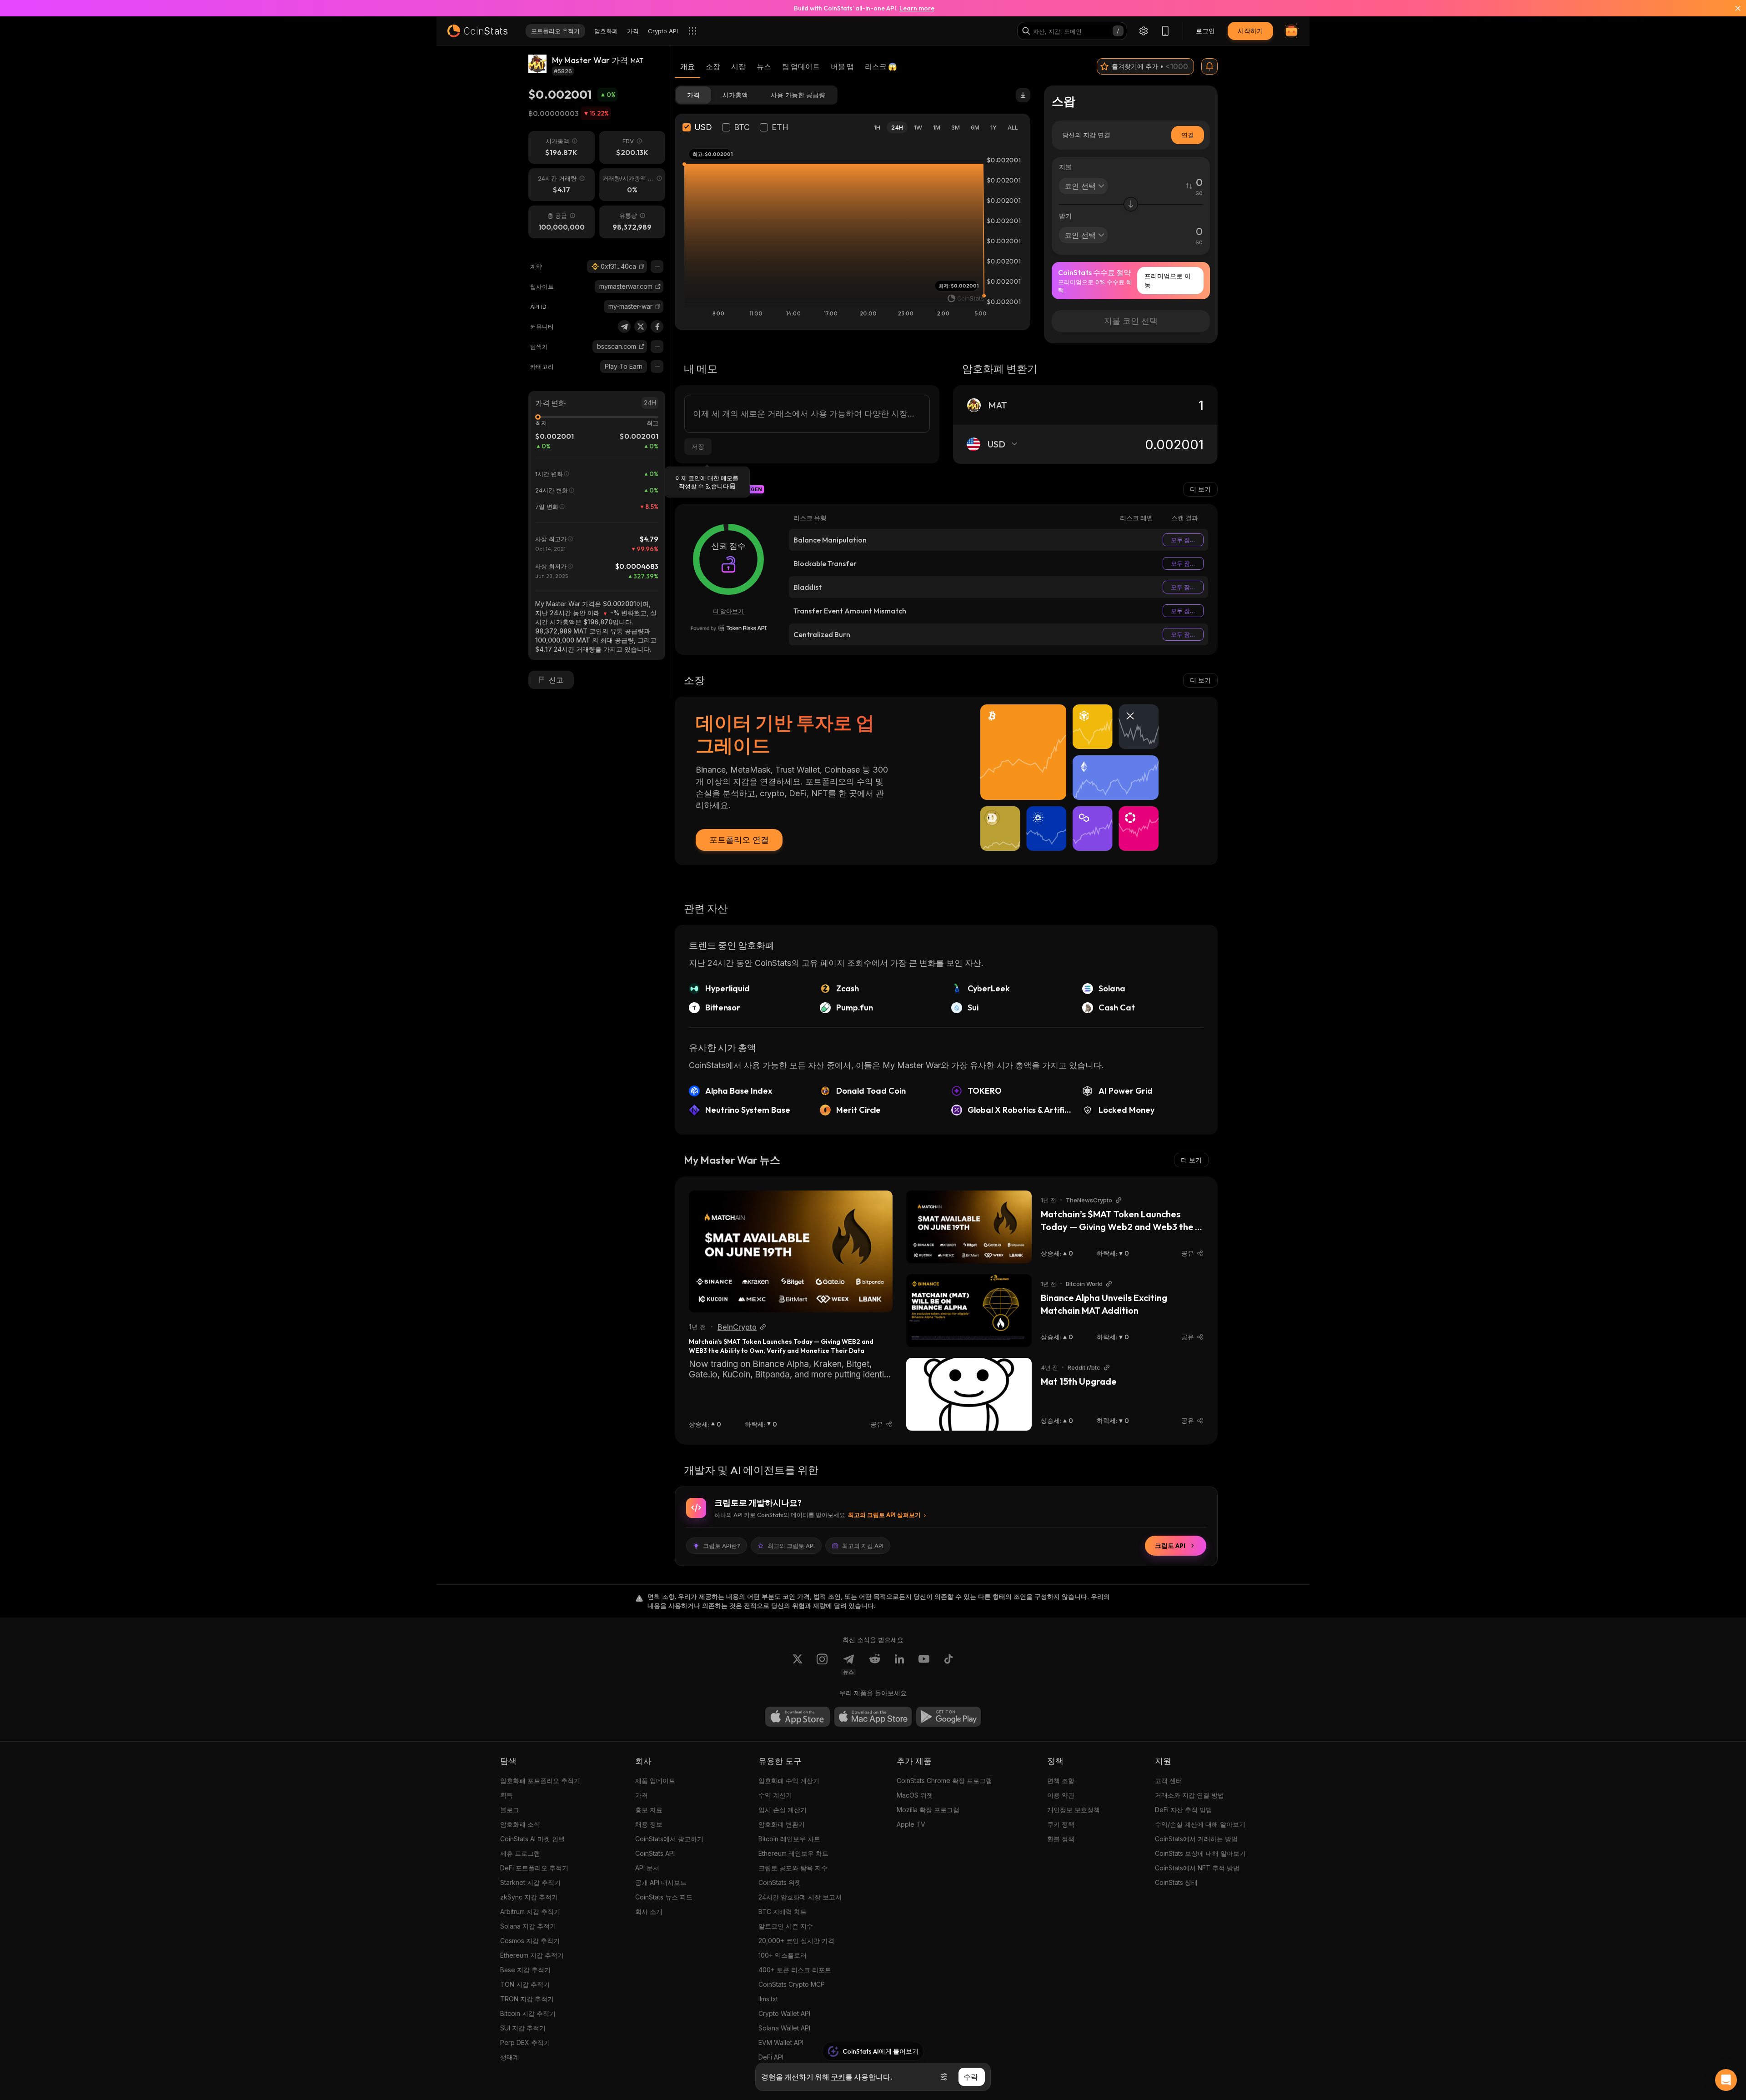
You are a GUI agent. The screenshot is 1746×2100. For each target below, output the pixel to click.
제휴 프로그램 (520, 1853)
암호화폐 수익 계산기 (789, 1781)
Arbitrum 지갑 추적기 (530, 1912)
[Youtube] (924, 1664)
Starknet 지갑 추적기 (530, 1882)
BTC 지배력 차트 (783, 1912)
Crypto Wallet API (784, 2013)
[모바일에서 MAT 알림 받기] (1209, 66)
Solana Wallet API (784, 2028)
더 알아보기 (728, 611)
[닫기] (1732, 8)
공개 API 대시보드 (661, 1882)
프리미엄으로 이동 (1168, 280)
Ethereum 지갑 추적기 (532, 1955)
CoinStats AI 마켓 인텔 (532, 1839)
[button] (642, 266)
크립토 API (1170, 1546)
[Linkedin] (899, 1664)
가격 (642, 1795)
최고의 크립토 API (791, 1546)
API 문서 (647, 1868)
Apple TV (911, 1824)
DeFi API (771, 2057)
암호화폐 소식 (520, 1824)
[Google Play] (948, 1717)
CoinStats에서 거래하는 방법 (1196, 1839)
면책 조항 (1061, 1781)
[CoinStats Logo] (477, 31)
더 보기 (1200, 489)
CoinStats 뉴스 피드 (664, 1897)
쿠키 (838, 2077)
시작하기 (1250, 31)
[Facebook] (657, 327)
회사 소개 (649, 1912)
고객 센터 (1169, 1781)
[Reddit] (875, 1664)
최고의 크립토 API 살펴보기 (884, 1515)
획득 (507, 1795)
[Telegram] (624, 327)
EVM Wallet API (781, 2042)
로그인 (1205, 31)
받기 (1065, 216)
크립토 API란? (722, 1546)
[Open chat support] (1726, 2080)
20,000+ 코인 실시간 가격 (796, 1941)
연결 (1188, 135)
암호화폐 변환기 (782, 1824)
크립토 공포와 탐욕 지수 (793, 1868)
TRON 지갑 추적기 (527, 1999)
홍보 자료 (649, 1810)
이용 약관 (1061, 1795)
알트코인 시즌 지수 (786, 1926)
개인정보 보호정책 (1074, 1810)
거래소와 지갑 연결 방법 (1189, 1795)
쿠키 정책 (1061, 1824)
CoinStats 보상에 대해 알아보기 (1200, 1853)
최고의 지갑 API (863, 1546)
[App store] (798, 1717)
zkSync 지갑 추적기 (529, 1897)
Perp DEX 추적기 (525, 2042)
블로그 (510, 1810)
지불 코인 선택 (1131, 321)
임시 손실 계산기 (783, 1810)
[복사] (642, 266)
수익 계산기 (775, 1795)
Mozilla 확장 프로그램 (928, 1810)
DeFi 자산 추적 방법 (1184, 1810)
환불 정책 (1061, 1839)
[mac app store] (873, 1717)
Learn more (917, 8)
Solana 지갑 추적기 (528, 1926)
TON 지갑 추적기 (525, 1984)
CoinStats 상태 (1176, 1882)
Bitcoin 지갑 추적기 (528, 2013)
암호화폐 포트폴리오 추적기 (540, 1781)
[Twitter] (641, 327)
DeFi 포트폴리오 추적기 (534, 1868)
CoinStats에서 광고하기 (669, 1839)
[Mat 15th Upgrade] (969, 1394)
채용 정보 (649, 1824)
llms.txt (768, 1999)
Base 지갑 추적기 (525, 1970)
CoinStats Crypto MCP (792, 1984)
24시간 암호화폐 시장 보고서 (800, 1897)
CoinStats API (655, 1853)
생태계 (510, 2057)
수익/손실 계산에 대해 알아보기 (1200, 1824)
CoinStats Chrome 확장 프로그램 (944, 1781)
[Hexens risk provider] (729, 628)
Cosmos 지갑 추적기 (530, 1941)
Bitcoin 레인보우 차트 (789, 1839)
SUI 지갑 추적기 (523, 2028)
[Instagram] (822, 1664)
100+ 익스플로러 (783, 1955)
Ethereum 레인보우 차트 (793, 1853)
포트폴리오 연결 (739, 840)
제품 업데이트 (655, 1781)
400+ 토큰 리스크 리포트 (795, 1970)
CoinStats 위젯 (780, 1882)
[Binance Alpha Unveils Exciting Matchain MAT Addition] (969, 1311)
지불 (1065, 167)
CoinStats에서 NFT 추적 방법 (1197, 1868)
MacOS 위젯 (915, 1795)
